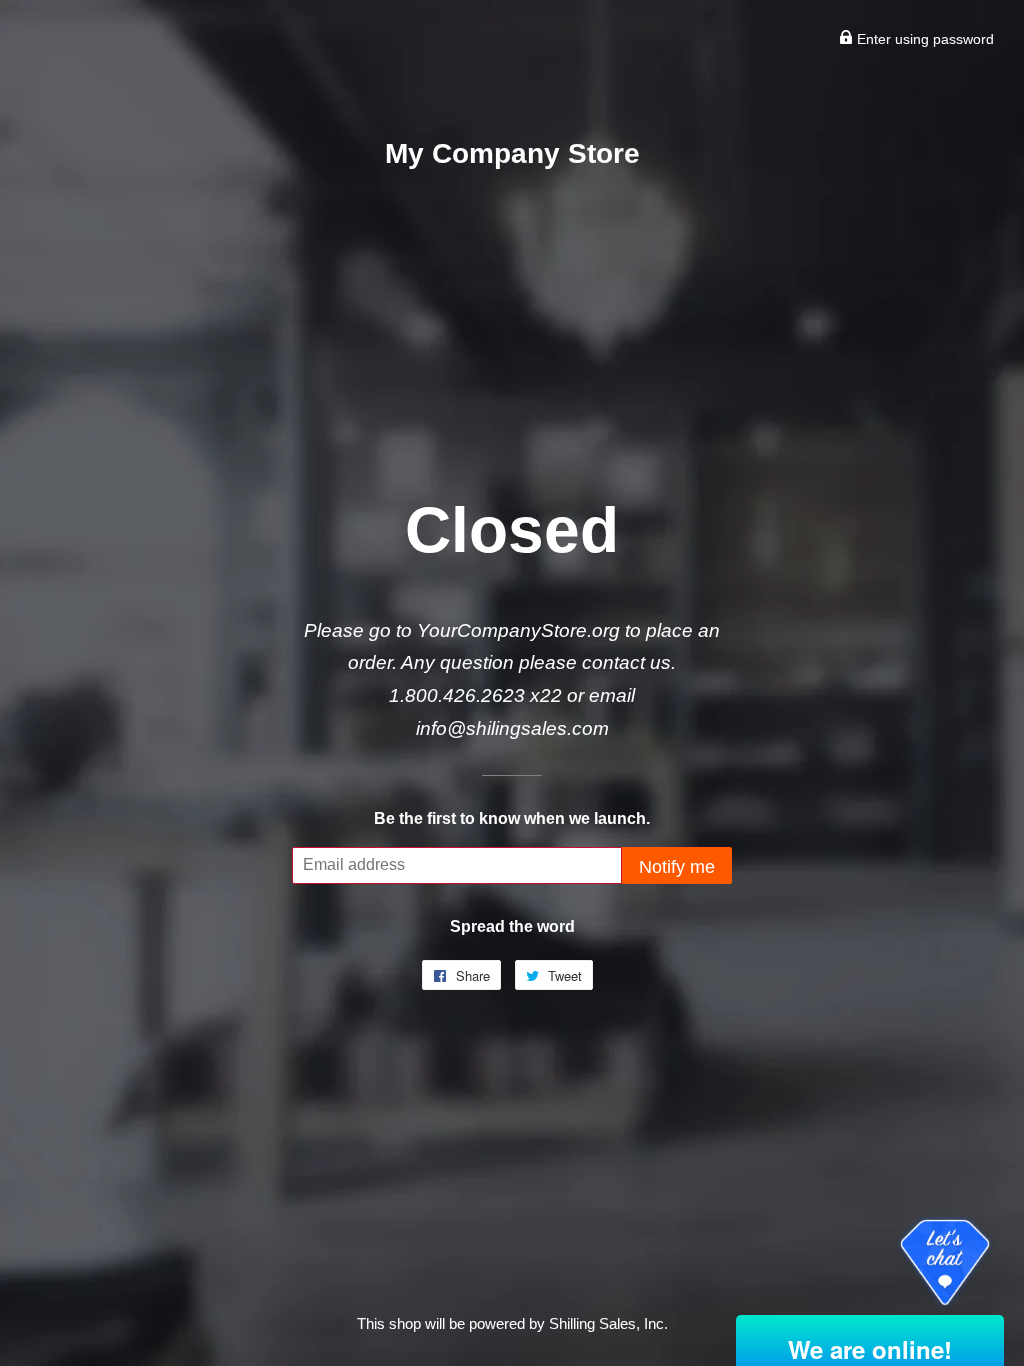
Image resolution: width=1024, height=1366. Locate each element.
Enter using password (923, 39)
